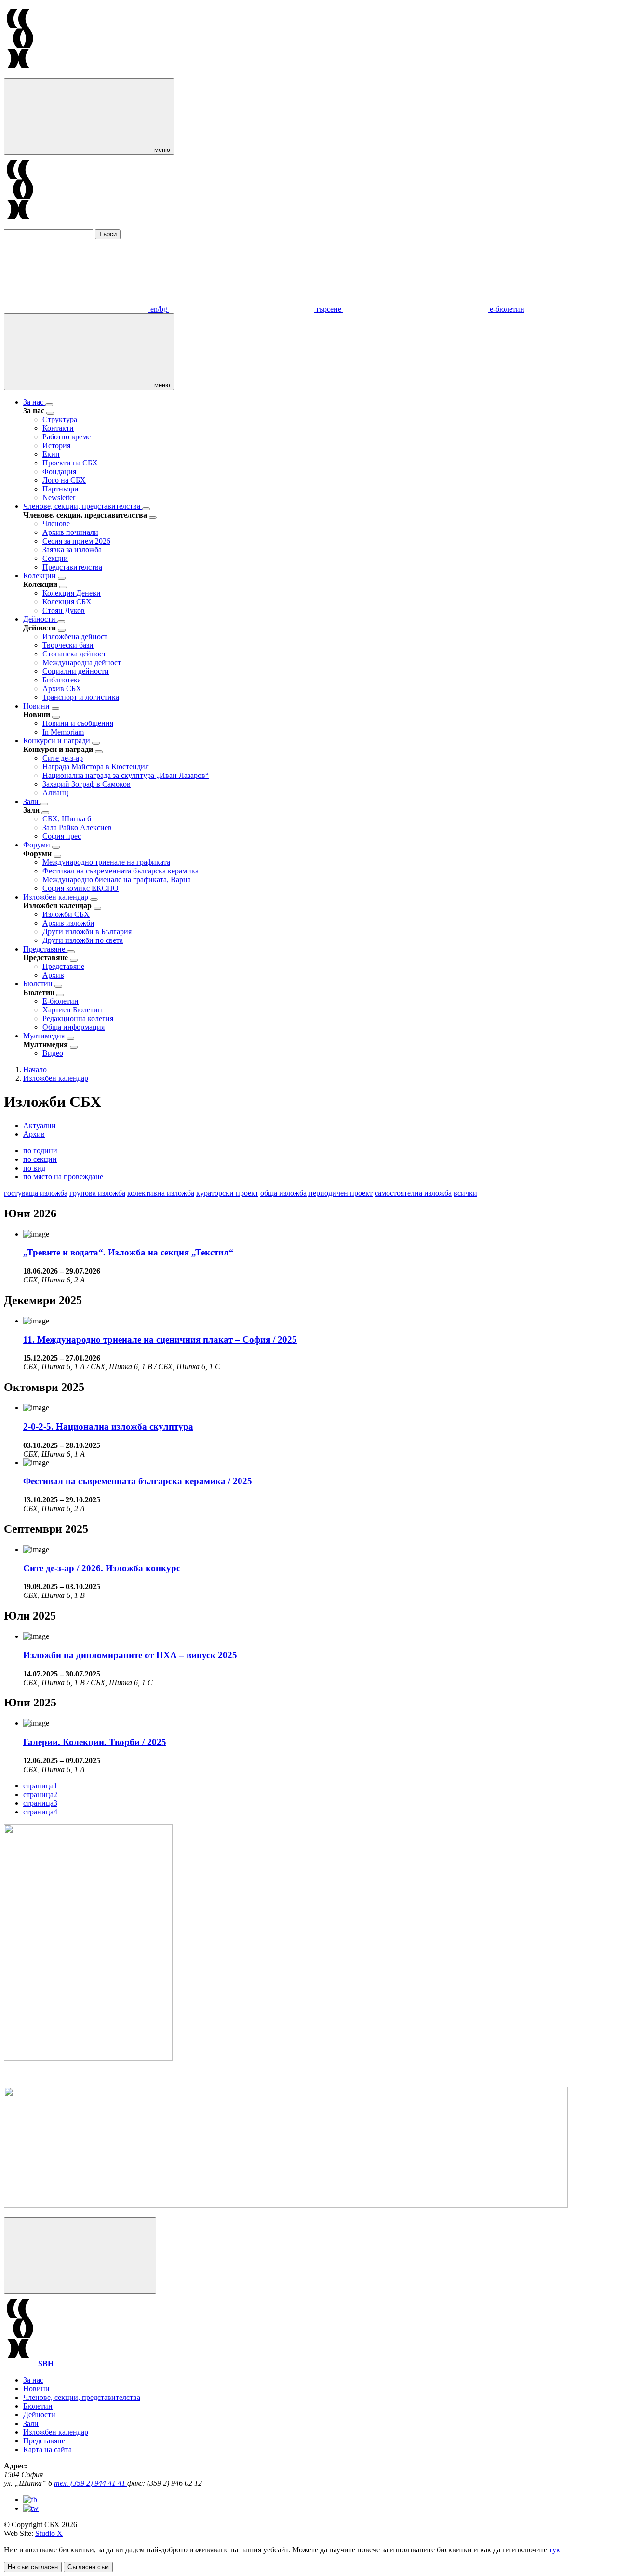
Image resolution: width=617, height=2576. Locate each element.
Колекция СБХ (67, 602)
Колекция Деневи (72, 593)
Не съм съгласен (33, 2567)
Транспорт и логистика (81, 697)
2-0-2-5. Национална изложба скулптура (108, 1426)
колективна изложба (161, 1193)
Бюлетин (39, 984)
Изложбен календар (57, 897)
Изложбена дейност (75, 636)
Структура (60, 419)
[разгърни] (49, 405)
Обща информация (74, 1027)
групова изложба (97, 1193)
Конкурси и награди (58, 741)
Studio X (49, 2533)
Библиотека (62, 680)
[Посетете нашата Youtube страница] (31, 2508)
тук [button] (555, 2550)
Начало (35, 1070)
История (56, 445)
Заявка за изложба (72, 550)
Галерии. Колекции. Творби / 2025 (95, 1742)
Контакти (58, 428)
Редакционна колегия (78, 1018)
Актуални (40, 1125)
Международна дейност (82, 662)
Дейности (40, 619)
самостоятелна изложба (413, 1193)
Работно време (67, 437)
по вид (34, 1168)
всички (465, 1193)
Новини (37, 706)
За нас (34, 402)
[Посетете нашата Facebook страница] (30, 2500)
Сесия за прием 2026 (76, 541)
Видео (53, 1053)
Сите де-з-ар (63, 758)
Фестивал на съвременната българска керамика (121, 871)
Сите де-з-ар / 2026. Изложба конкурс (102, 1568)
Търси (108, 234)
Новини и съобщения (78, 723)
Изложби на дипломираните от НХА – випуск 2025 (130, 1655)
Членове (56, 524)
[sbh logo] (20, 74)
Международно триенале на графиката (106, 862)
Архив (53, 975)
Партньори (60, 489)
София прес (62, 836)
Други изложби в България (87, 932)
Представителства (72, 567)
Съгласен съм (88, 2567)
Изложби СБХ (66, 914)
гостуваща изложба (36, 1193)
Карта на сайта (47, 2449)
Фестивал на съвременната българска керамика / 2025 (138, 1481)
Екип (51, 454)
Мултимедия (45, 1036)
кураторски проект (227, 1193)
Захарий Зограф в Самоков (87, 784)
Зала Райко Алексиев (77, 827)
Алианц (55, 793)
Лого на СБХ (64, 480)
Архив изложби (68, 923)
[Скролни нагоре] (80, 2256)
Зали (32, 801)
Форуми (38, 845)
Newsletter (59, 497)
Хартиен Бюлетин (72, 1010)
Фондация (59, 471)
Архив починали (70, 532)
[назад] (50, 413)
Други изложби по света (83, 940)
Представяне (45, 949)
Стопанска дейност (74, 654)
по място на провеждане (63, 1177)
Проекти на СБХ (70, 463)
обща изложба (283, 1193)
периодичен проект (341, 1193)
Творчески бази (68, 645)
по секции (40, 1159)
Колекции (40, 576)
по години (40, 1151)
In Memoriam (63, 732)
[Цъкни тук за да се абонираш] (286, 2205)
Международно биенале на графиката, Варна (117, 879)
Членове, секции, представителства (83, 506)
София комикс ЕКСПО (80, 888)
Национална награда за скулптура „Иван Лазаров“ (126, 775)
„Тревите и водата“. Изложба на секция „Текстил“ (128, 1252)
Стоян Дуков (64, 610)
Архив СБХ (62, 688)
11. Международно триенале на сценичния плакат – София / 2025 (160, 1340)
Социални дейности (76, 671)
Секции (55, 558)
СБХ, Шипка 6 (67, 819)
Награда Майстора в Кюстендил (96, 767)
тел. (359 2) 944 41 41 (91, 2483)
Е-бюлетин (60, 1001)
